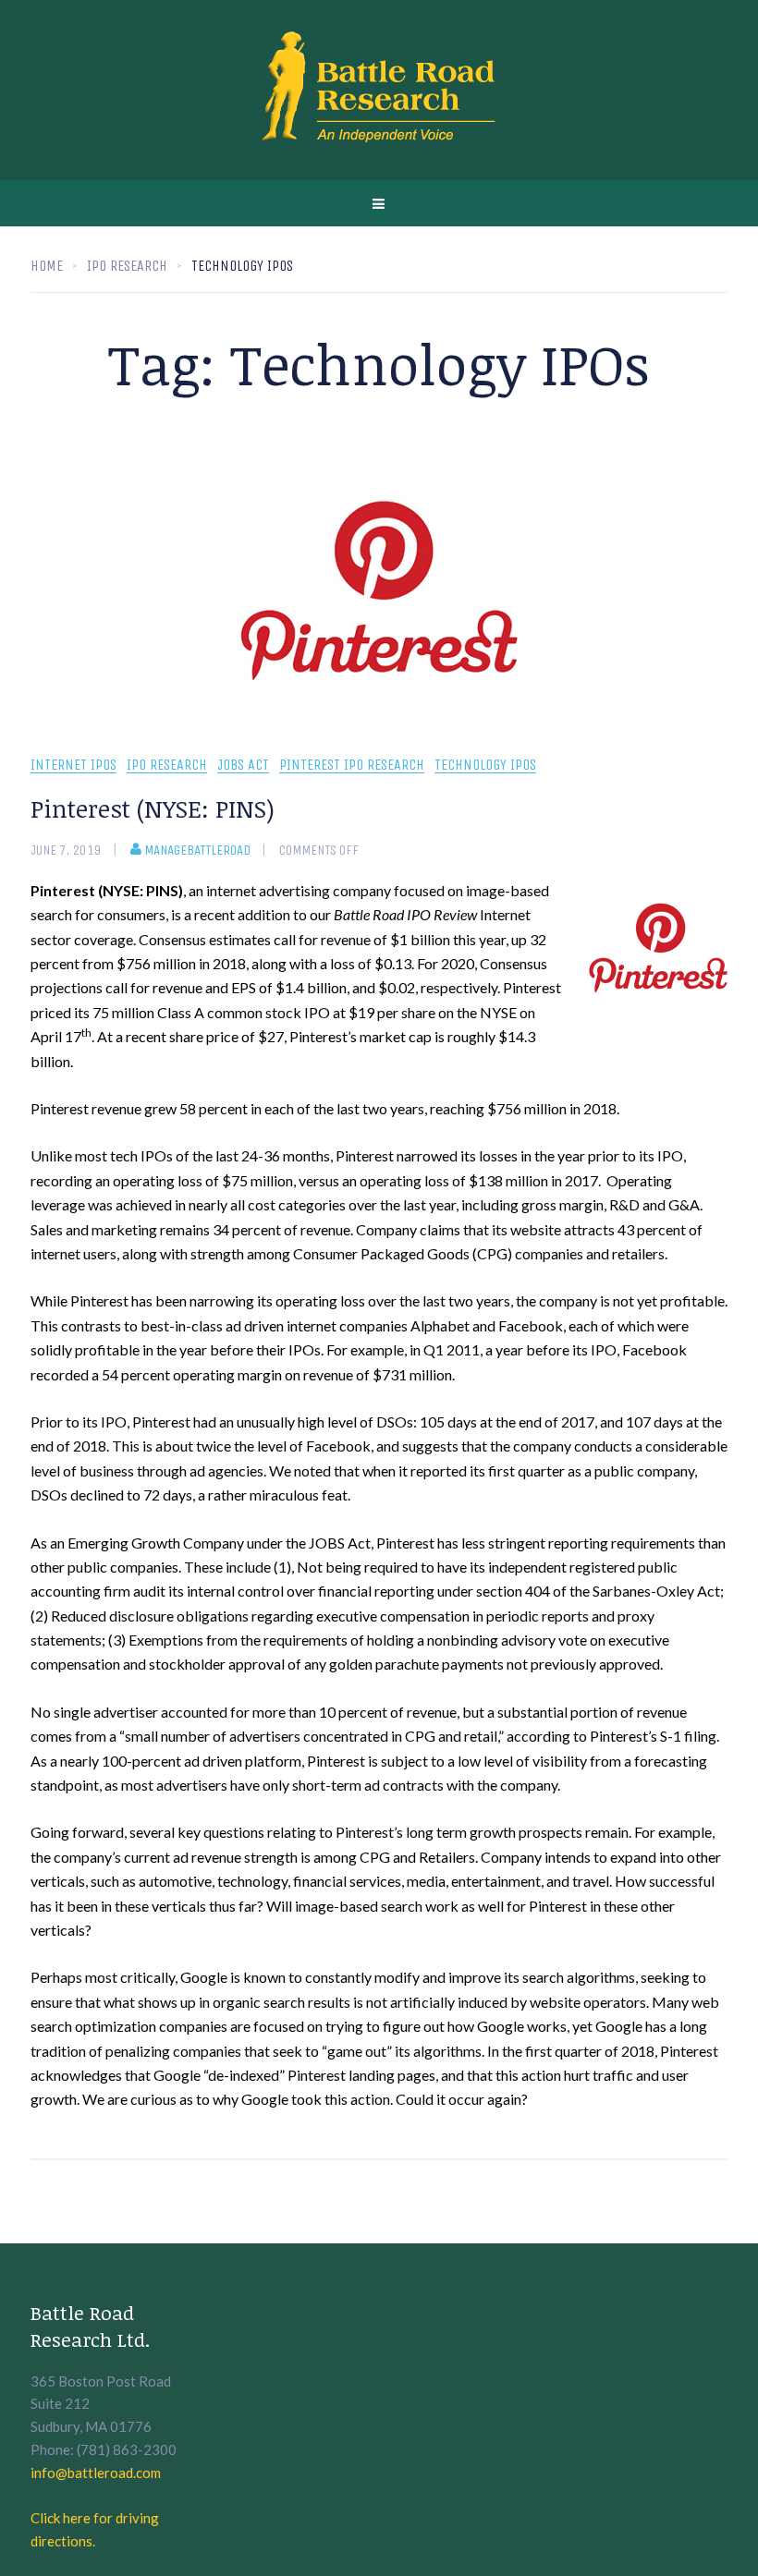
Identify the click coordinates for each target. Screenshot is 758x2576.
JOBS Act (243, 766)
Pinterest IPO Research (352, 766)
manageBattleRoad (197, 850)
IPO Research (167, 766)
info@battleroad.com (96, 2473)
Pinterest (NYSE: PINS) (153, 808)
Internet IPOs (73, 766)
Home (47, 266)
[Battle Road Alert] (379, 90)
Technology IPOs (485, 766)
